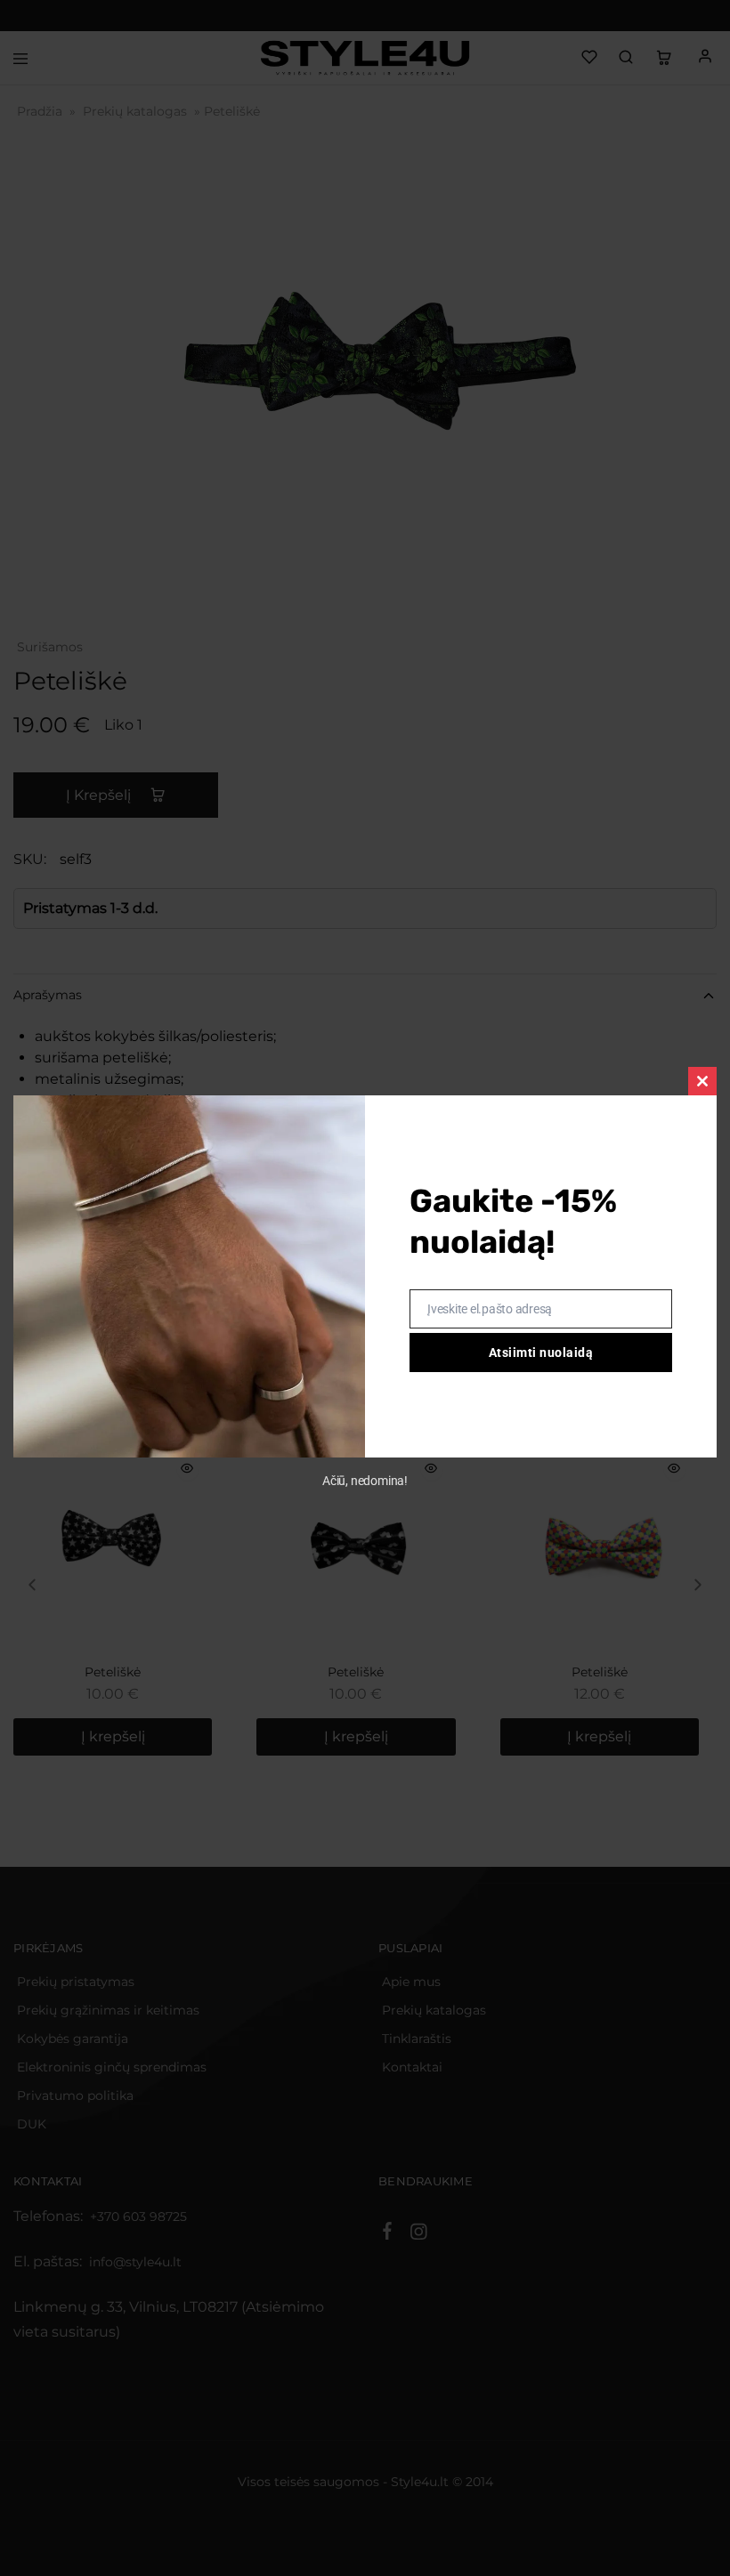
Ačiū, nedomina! (365, 1481)
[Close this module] (702, 1081)
